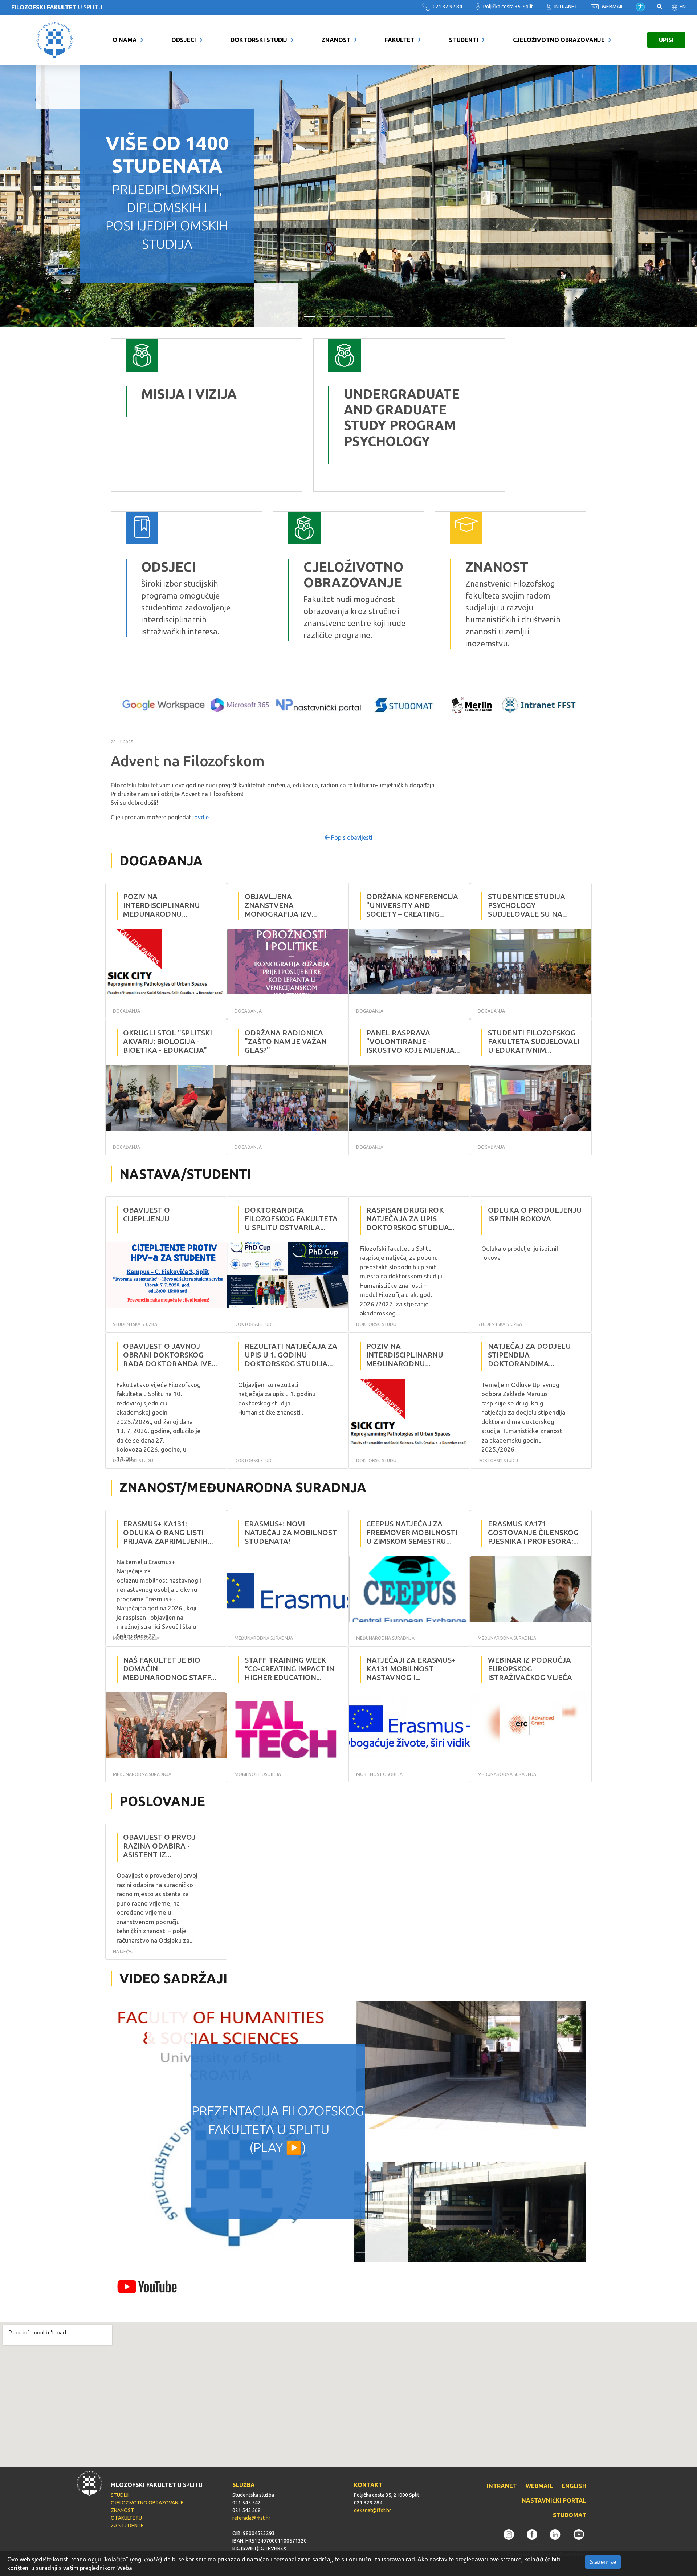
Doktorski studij (259, 40)
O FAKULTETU (126, 2518)
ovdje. (202, 817)
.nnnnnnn (331, 344)
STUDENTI (464, 40)
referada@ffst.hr (251, 2518)
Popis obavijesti (351, 837)
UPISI (666, 40)
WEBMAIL (612, 7)
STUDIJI (120, 2495)
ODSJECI (184, 40)
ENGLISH (574, 2486)
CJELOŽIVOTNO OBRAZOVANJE (559, 40)
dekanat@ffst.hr (372, 2510)
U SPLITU (57, 7)
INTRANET (565, 7)
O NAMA (125, 40)
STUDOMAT (570, 2515)
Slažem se (603, 2562)
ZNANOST (336, 40)
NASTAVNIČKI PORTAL (554, 2500)
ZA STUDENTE (127, 2526)
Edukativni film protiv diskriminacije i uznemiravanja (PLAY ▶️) (278, 2129)
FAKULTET (400, 40)
